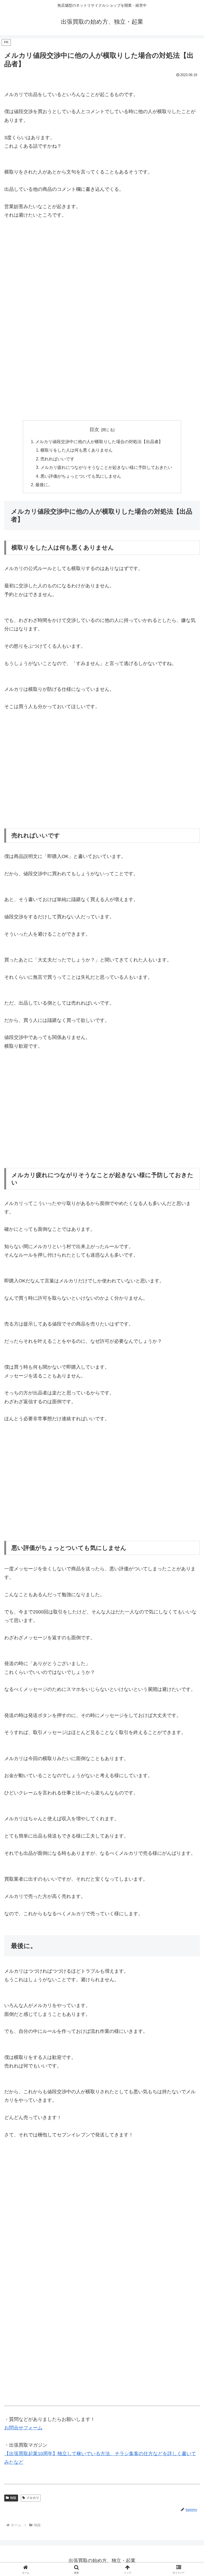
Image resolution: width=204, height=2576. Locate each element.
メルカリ (33, 2498)
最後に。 (44, 485)
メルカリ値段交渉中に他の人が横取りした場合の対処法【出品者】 (99, 441)
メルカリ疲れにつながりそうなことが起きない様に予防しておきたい (106, 467)
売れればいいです (57, 459)
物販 (13, 2498)
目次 (94, 430)
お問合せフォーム (23, 2428)
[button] (188, 1424)
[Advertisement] (102, 283)
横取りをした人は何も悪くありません (76, 450)
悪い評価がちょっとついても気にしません (81, 476)
